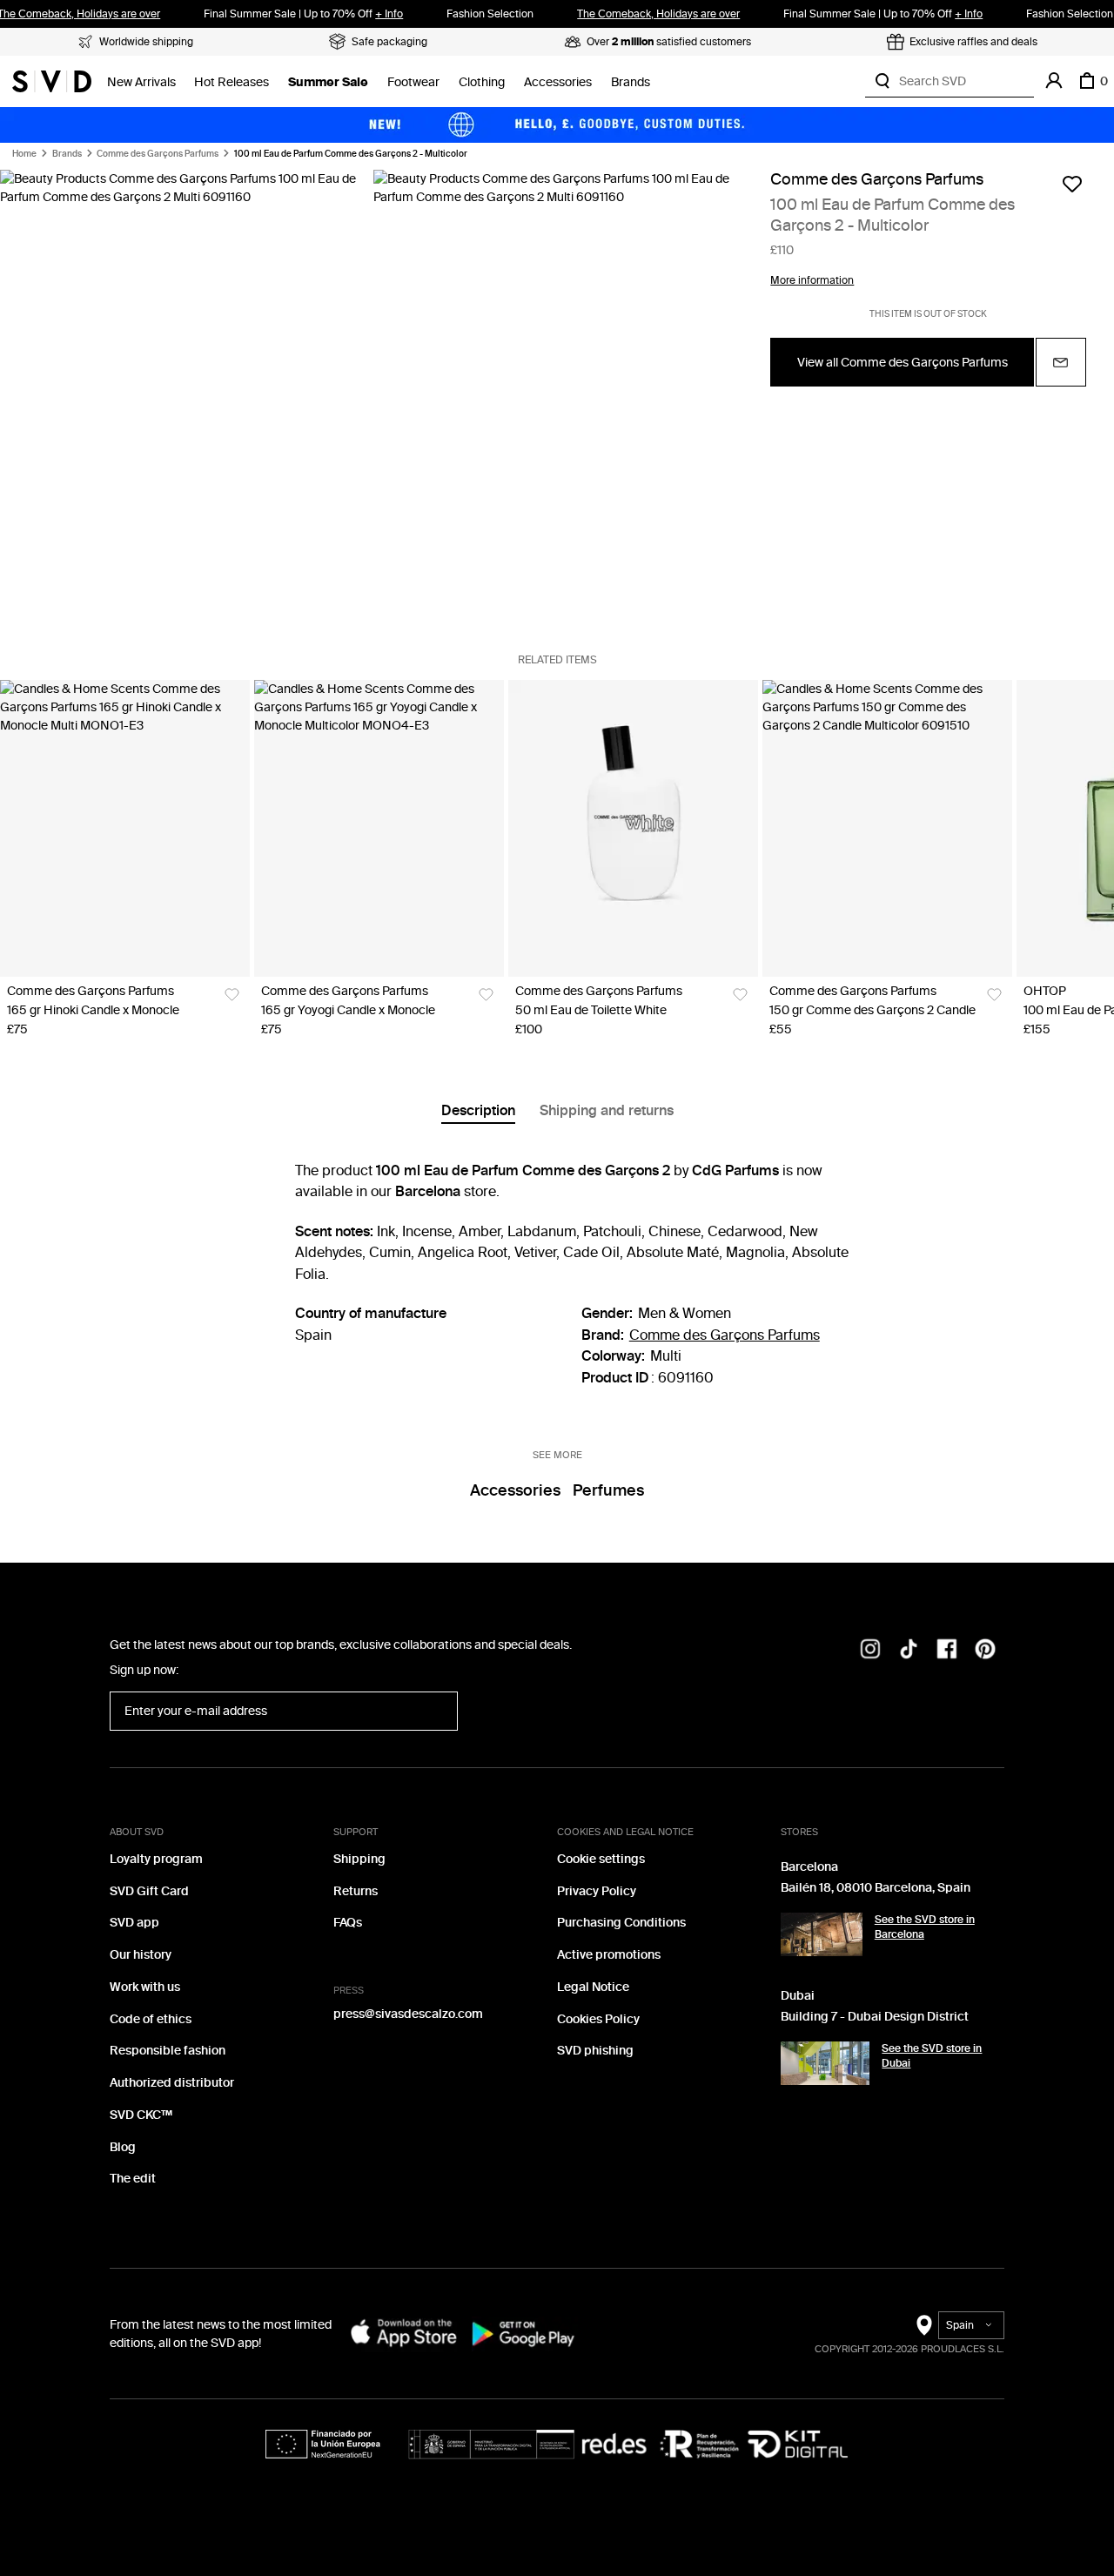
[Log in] (1054, 81)
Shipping (359, 1859)
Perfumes (608, 1490)
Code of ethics (151, 2019)
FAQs (348, 1923)
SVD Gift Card (149, 1891)
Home (24, 154)
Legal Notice (593, 1987)
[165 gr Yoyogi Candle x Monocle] (379, 828)
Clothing (482, 82)
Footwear (413, 82)
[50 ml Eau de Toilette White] (633, 828)
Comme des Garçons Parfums (158, 154)
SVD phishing (595, 2051)
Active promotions (609, 1955)
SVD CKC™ (141, 2115)
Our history (141, 1955)
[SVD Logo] (52, 81)
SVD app (134, 1923)
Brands (631, 82)
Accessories (558, 82)
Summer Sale (328, 82)
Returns (356, 1891)
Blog (123, 2147)
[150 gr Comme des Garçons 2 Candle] (887, 828)
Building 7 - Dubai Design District (875, 2017)
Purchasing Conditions (621, 1923)
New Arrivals (141, 82)
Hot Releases (232, 82)
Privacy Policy (597, 1891)
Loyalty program (156, 1859)
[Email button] (1061, 362)
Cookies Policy (598, 2019)
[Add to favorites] (1072, 184)
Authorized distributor (172, 2083)
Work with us (145, 1987)
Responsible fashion (168, 2051)
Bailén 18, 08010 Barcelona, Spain (876, 1888)
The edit (133, 2179)
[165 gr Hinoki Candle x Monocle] (125, 828)
